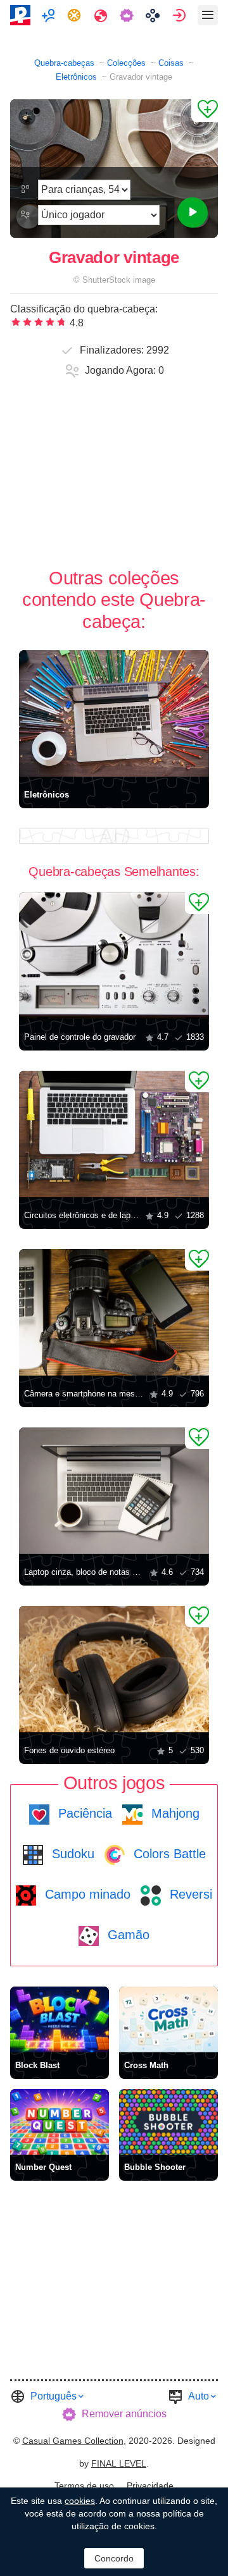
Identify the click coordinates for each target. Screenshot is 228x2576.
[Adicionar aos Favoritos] (205, 111)
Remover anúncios (124, 2414)
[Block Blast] (60, 2019)
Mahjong (174, 1813)
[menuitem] (50, 15)
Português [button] (54, 2396)
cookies (80, 2501)
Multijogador (50, 15)
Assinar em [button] (181, 15)
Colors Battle (168, 1854)
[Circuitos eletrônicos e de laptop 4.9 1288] (114, 1134)
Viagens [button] (102, 15)
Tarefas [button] (76, 15)
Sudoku (71, 1854)
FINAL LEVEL (119, 2463)
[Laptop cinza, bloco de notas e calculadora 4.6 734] (114, 1491)
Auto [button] (199, 2396)
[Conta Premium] (128, 15)
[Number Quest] (60, 2122)
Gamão (127, 1935)
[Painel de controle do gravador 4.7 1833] (114, 956)
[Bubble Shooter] (168, 2122)
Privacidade (150, 2486)
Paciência (83, 1813)
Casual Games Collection (73, 2441)
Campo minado (86, 1894)
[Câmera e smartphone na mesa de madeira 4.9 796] (114, 1312)
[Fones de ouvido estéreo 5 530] (114, 1669)
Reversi (189, 1894)
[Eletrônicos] (114, 713)
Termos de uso (84, 2486)
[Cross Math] (168, 2019)
